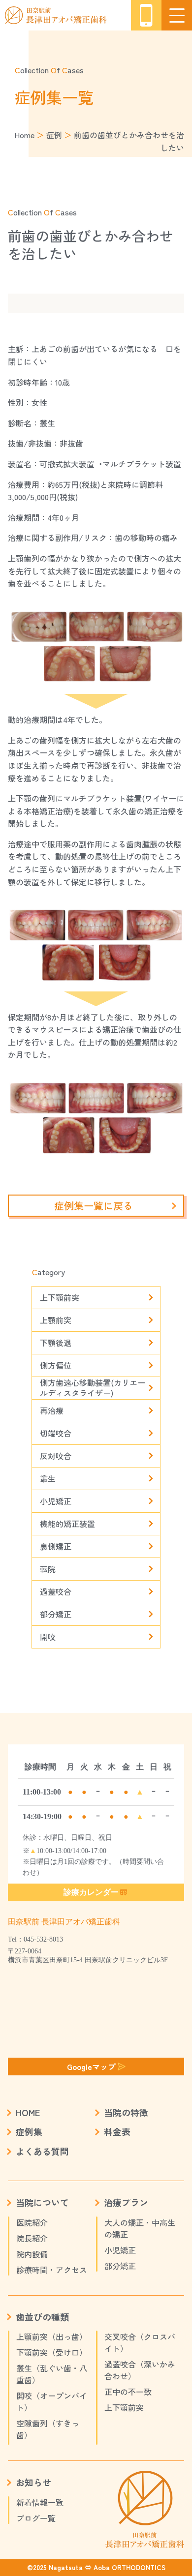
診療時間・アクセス (52, 2270)
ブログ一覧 (36, 2518)
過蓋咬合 (56, 1591)
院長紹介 (32, 2238)
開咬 (48, 1637)
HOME (28, 2112)
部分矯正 (56, 1614)
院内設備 (32, 2254)
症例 (54, 135)
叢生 (48, 1478)
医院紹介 (32, 2222)
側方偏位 (56, 1365)
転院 (48, 1569)
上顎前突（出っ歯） (52, 2336)
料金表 (117, 2131)
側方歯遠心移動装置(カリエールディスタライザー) (93, 1388)
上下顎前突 (60, 1297)
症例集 (29, 2131)
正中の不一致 (128, 2392)
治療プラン (126, 2202)
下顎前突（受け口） (52, 2352)
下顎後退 (56, 1343)
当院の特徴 (126, 2112)
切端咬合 (56, 1433)
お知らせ (33, 2482)
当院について (42, 2202)
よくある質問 (42, 2151)
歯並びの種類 (42, 2317)
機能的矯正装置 (67, 1524)
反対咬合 (56, 1456)
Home (24, 135)
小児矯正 (56, 1501)
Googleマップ (91, 2067)
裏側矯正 (56, 1546)
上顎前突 (56, 1320)
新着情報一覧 (40, 2502)
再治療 (52, 1410)
